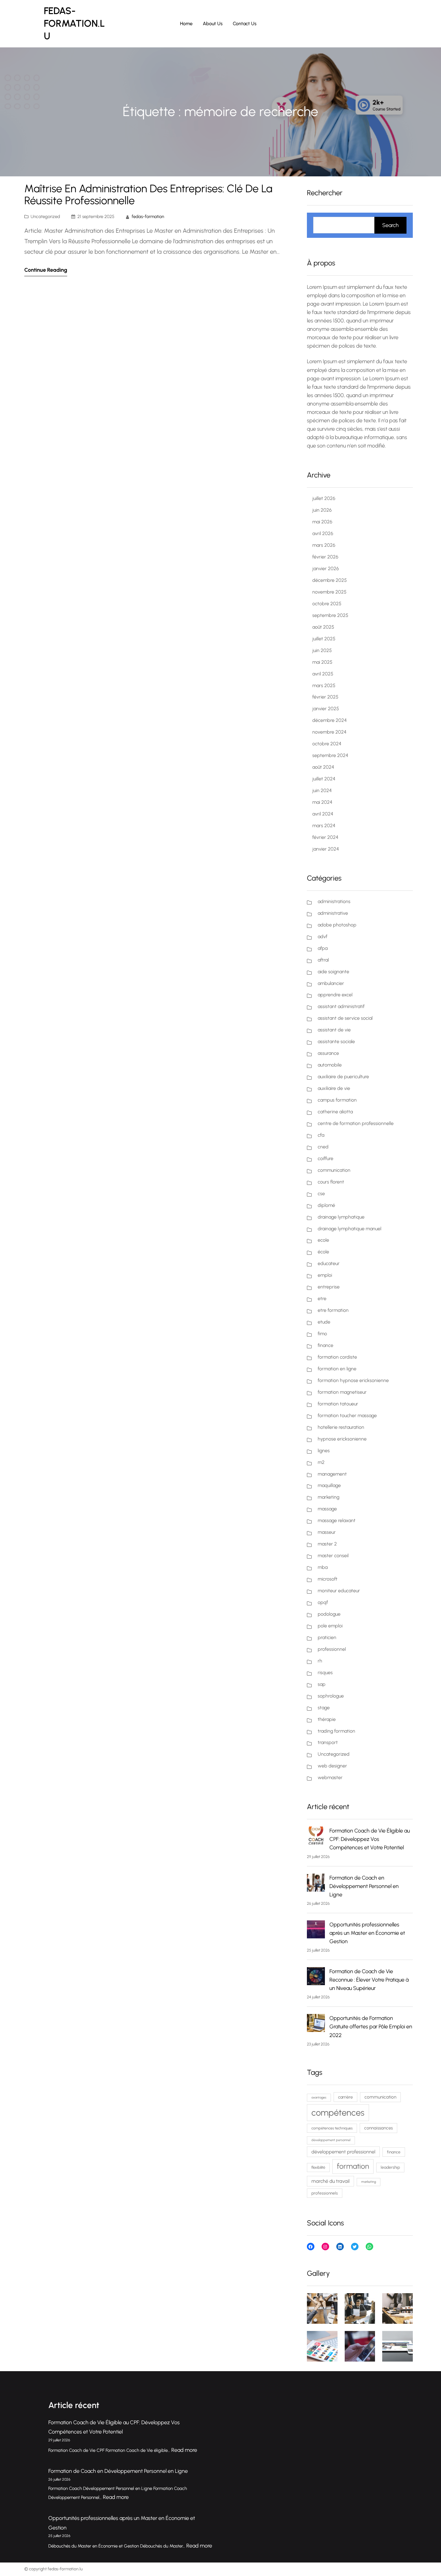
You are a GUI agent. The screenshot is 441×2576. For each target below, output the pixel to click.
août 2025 (323, 627)
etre (322, 1298)
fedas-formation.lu (74, 23)
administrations (334, 901)
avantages (319, 2097)
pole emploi (330, 1626)
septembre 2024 (330, 755)
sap (322, 1684)
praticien (327, 1637)
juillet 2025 (324, 639)
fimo (322, 1334)
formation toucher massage (347, 1415)
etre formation (333, 1310)
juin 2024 (322, 790)
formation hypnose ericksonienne (353, 1380)
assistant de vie (334, 1030)
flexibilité (318, 2167)
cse (321, 1194)
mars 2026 (324, 545)
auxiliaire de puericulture (343, 1077)
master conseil (333, 1556)
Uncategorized (45, 217)
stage (324, 1708)
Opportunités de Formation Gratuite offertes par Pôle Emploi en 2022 (371, 2027)
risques (325, 1672)
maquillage (329, 1485)
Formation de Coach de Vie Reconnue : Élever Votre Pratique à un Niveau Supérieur (369, 1980)
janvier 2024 (326, 849)
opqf (323, 1602)
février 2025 (325, 697)
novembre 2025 (329, 592)
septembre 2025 (330, 615)
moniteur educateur (339, 1591)
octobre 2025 (327, 604)
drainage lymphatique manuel (349, 1229)
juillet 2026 (324, 498)
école (323, 1252)
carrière (345, 2097)
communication (334, 1170)
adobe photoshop (337, 925)
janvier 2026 (326, 568)
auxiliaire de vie (334, 1088)
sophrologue (331, 1696)
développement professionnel (343, 2152)
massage (327, 1509)
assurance (328, 1053)
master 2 (327, 1544)
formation (353, 2166)
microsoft (328, 1579)
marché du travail (330, 2181)
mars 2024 (324, 826)
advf (322, 936)
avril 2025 (323, 674)
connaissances (378, 2128)
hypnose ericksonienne (342, 1439)
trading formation (336, 1731)
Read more (184, 2450)
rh (320, 1661)
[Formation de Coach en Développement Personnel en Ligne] (316, 1884)
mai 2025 (322, 662)
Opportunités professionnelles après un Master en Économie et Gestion (367, 1933)
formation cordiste (337, 1357)
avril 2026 (323, 533)
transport (328, 1742)
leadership (390, 2167)
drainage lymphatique (341, 1217)
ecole (323, 1240)
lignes (324, 1451)
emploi (325, 1275)
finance (325, 1345)
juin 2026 (322, 510)
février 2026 (325, 557)
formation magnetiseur (342, 1392)
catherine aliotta (335, 1112)
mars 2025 (324, 685)
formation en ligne (337, 1369)
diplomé (326, 1205)
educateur (329, 1263)
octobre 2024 (327, 744)
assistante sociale (336, 1041)
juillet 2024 (324, 779)
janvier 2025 (326, 709)
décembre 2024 (330, 720)
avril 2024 (323, 814)
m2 (321, 1462)
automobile (330, 1065)
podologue (329, 1614)
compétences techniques (332, 2128)
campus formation (337, 1100)
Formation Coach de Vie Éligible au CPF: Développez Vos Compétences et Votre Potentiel (370, 1839)
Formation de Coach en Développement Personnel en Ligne (364, 1886)
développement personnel (331, 2140)
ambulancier (331, 983)
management (332, 1474)
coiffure (325, 1158)
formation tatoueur (338, 1404)
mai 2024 (322, 802)
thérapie (327, 1719)
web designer (332, 1766)
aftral (323, 960)
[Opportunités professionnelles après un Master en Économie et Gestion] (316, 1931)
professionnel (332, 1649)
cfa (321, 1135)
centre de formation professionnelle (356, 1123)
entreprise (329, 1287)
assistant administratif (341, 1006)
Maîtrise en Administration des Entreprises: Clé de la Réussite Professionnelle (148, 195)
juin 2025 (322, 650)
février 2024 (325, 837)
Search (390, 225)
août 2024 (323, 767)
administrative (333, 913)
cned (323, 1147)
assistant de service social (345, 1018)
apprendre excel (335, 995)
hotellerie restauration (341, 1427)
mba (323, 1567)
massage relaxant (337, 1520)
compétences (338, 2112)
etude (324, 1322)
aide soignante (333, 972)
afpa (323, 948)
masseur (327, 1532)
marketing (328, 1497)
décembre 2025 (330, 580)
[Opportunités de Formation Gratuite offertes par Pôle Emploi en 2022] (316, 2024)
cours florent (331, 1182)
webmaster (330, 1777)
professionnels (325, 2193)
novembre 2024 (329, 732)
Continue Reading (46, 270)
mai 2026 (322, 522)
